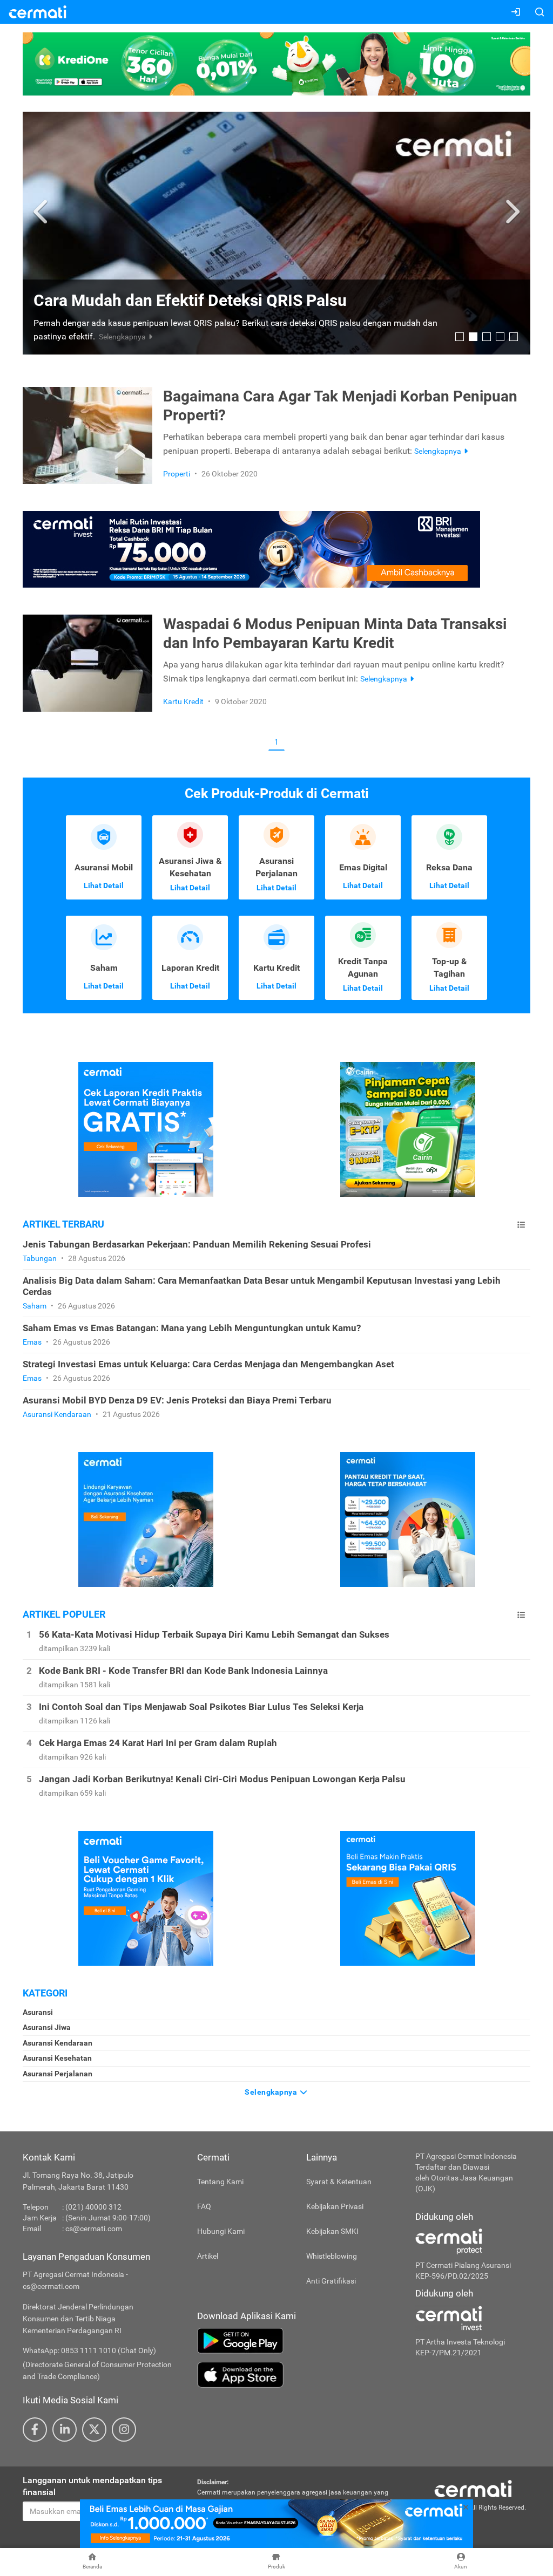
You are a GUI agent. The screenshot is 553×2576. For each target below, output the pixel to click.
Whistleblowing (332, 2256)
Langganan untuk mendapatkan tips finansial (92, 2486)
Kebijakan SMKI (332, 2231)
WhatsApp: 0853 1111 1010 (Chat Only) (89, 2350)
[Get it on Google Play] (298, 2341)
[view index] (521, 1225)
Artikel (208, 2256)
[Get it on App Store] (298, 2375)
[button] (42, 212)
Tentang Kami (220, 2182)
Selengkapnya (272, 2092)
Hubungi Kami (221, 2231)
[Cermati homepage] (473, 2488)
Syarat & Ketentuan (339, 2182)
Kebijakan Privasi (335, 2206)
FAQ (204, 2206)
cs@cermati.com (94, 2229)
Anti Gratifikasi (331, 2281)
